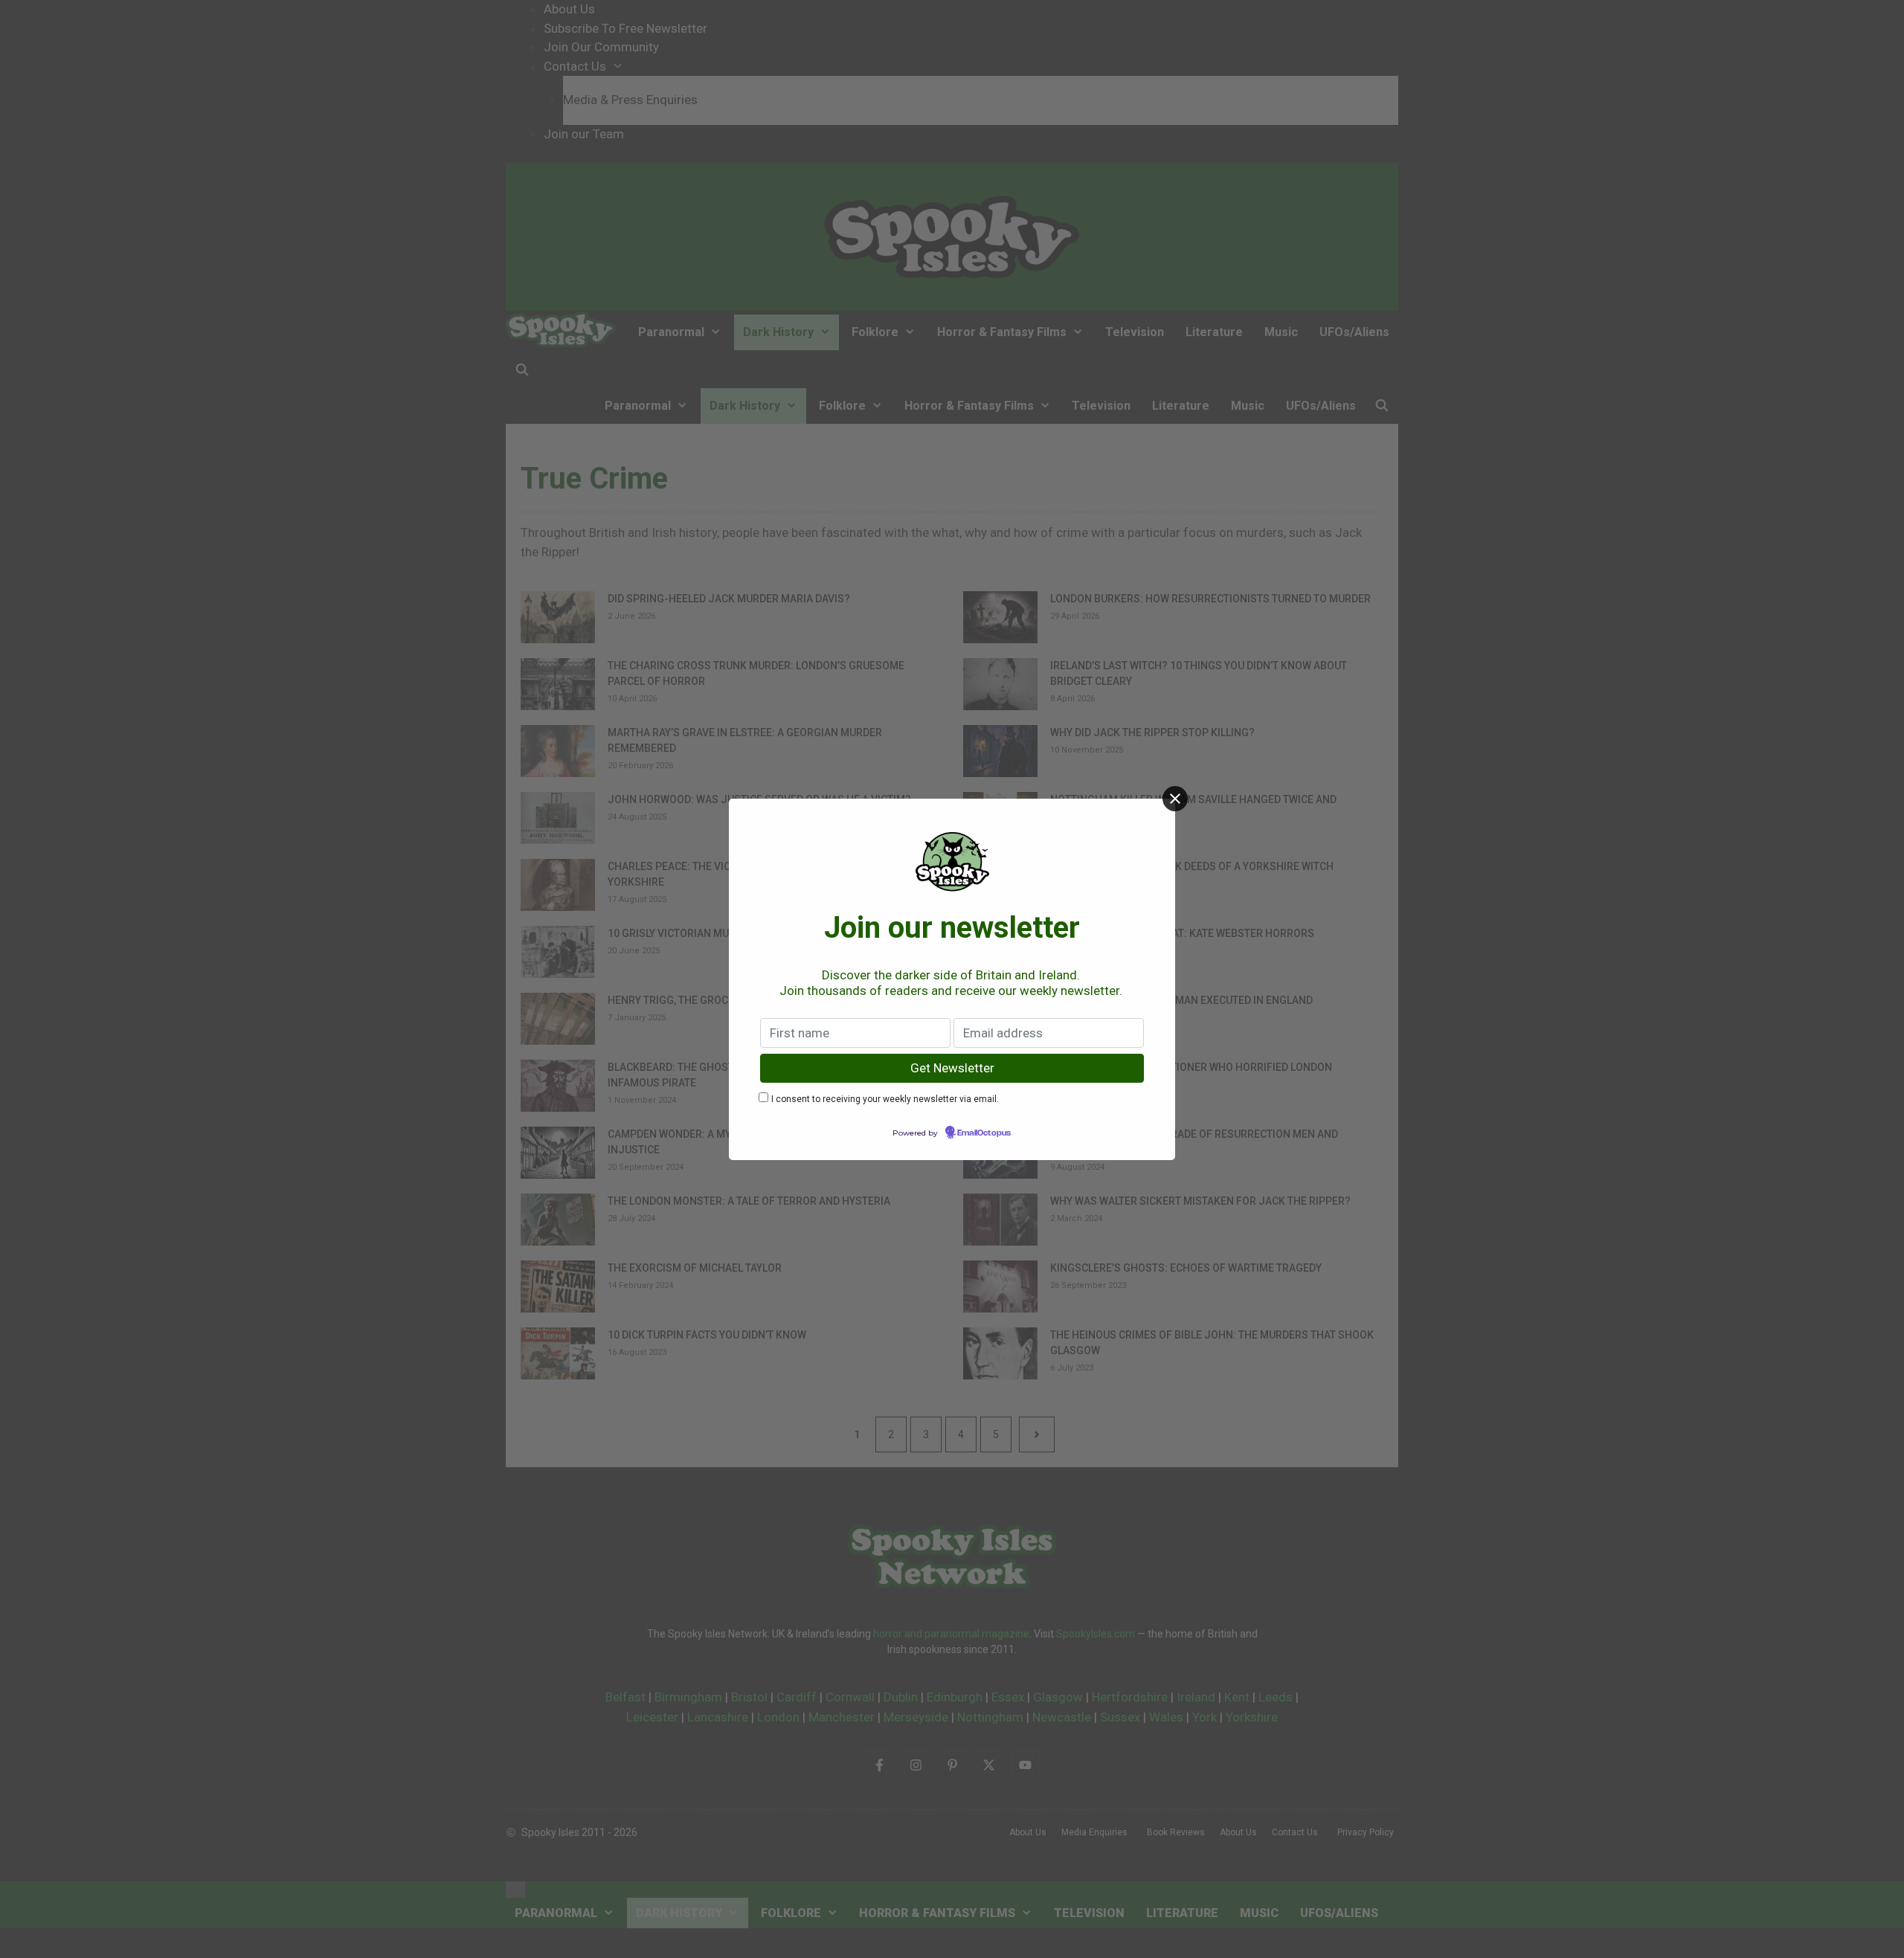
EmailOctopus (984, 1133)
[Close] (1175, 799)
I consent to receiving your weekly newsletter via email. (885, 1099)
